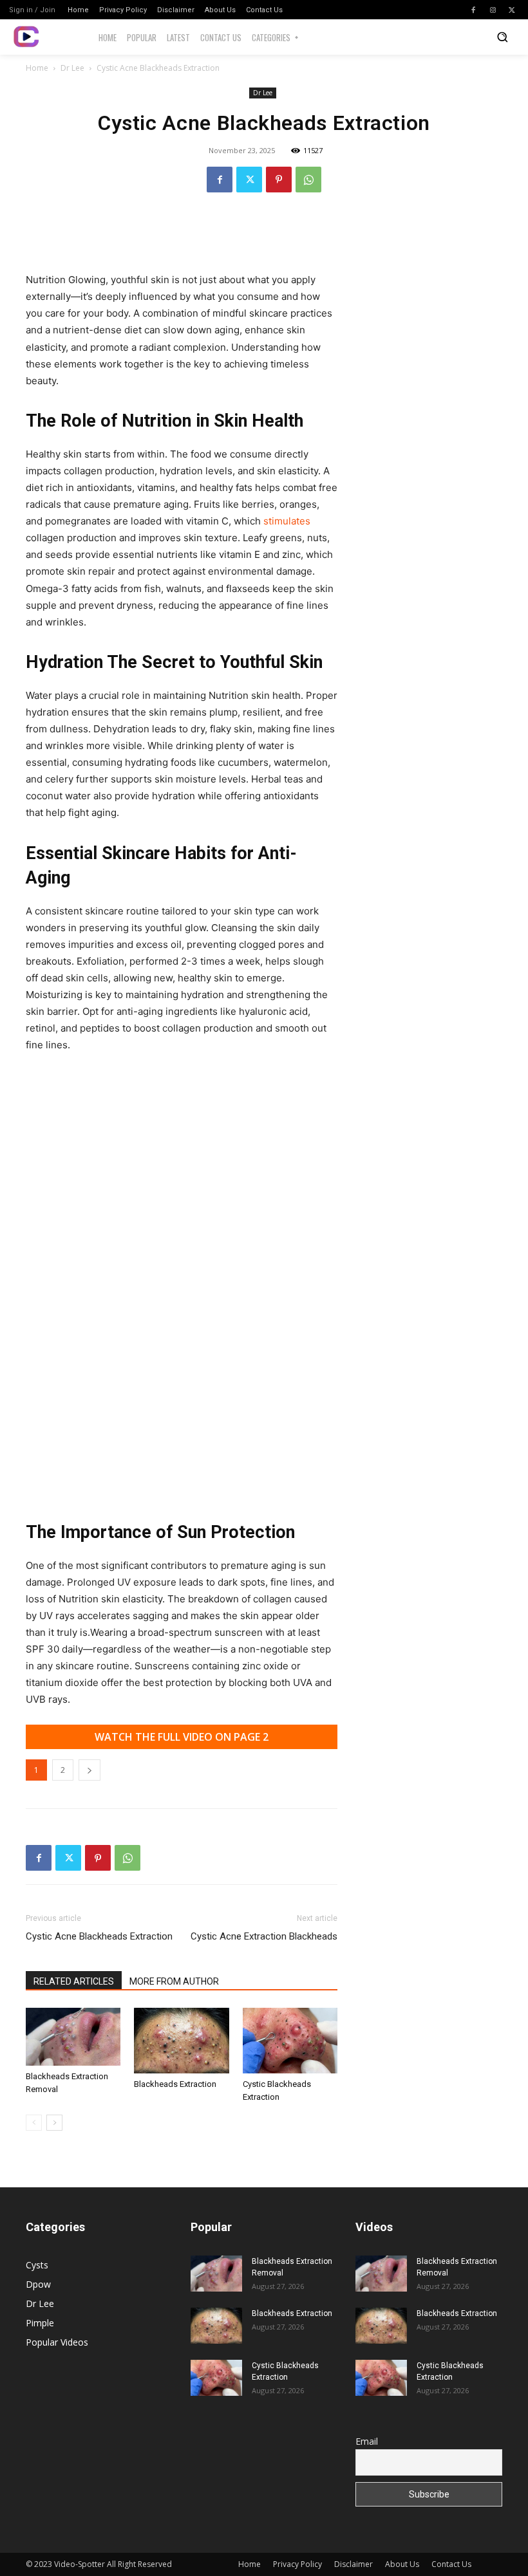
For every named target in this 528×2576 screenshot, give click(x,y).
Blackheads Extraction (175, 2084)
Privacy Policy (297, 2564)
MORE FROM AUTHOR (174, 1981)
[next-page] (54, 2123)
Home (37, 68)
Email (367, 2441)
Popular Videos (57, 2342)
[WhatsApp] (308, 180)
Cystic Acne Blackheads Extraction (99, 1936)
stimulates (287, 521)
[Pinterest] (279, 180)
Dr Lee (72, 68)
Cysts (37, 2265)
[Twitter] (512, 10)
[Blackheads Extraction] (181, 2040)
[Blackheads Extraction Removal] (73, 2037)
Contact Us (451, 2564)
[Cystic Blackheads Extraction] (290, 2040)
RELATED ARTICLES (74, 1981)
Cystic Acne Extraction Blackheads (264, 1936)
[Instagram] (493, 10)
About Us (402, 2564)
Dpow (38, 2284)
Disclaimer (354, 2564)
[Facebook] (473, 10)
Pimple (40, 2323)
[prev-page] (34, 2123)
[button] (502, 37)
